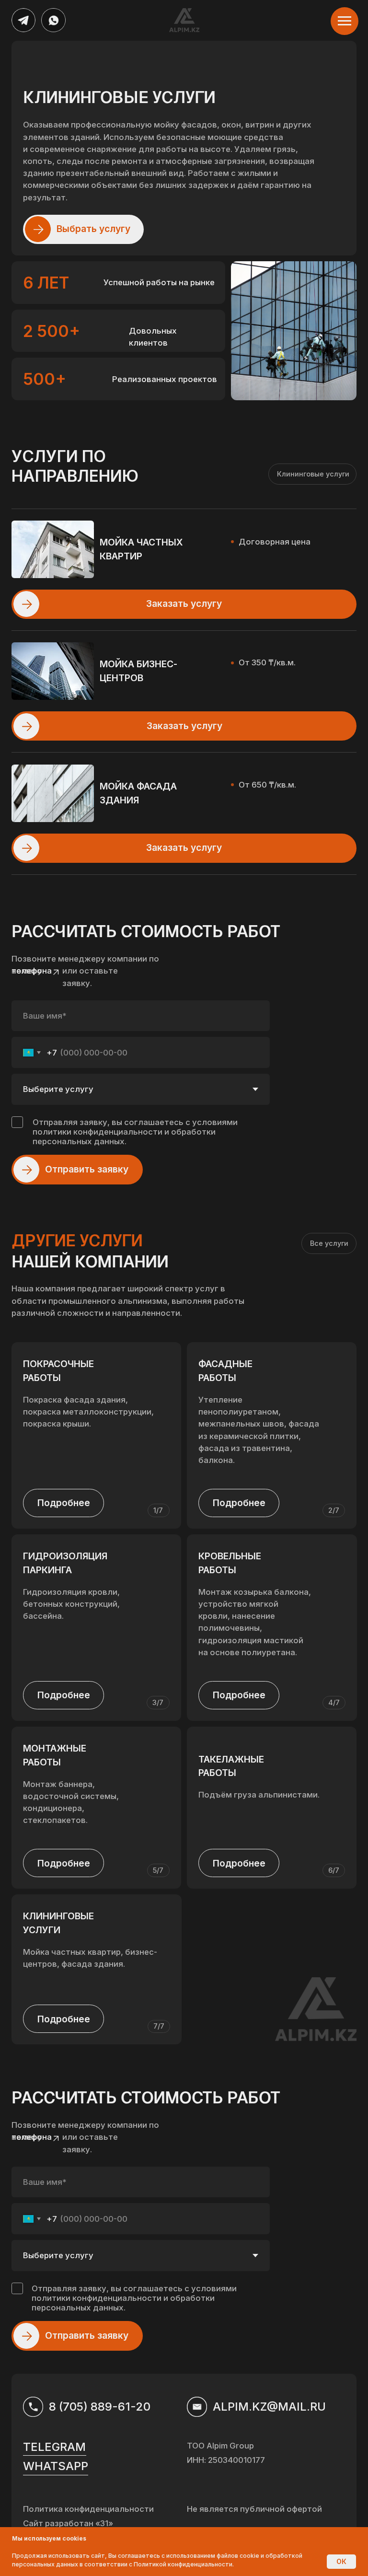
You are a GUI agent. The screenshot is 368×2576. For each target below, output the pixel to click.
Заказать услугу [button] (184, 847)
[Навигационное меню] (345, 21)
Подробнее (239, 1695)
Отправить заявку (87, 1169)
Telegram (54, 2447)
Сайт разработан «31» (68, 2523)
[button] (26, 848)
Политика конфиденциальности (88, 2509)
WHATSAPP (56, 2466)
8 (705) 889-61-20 (100, 2407)
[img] (23, 20)
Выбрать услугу (93, 229)
